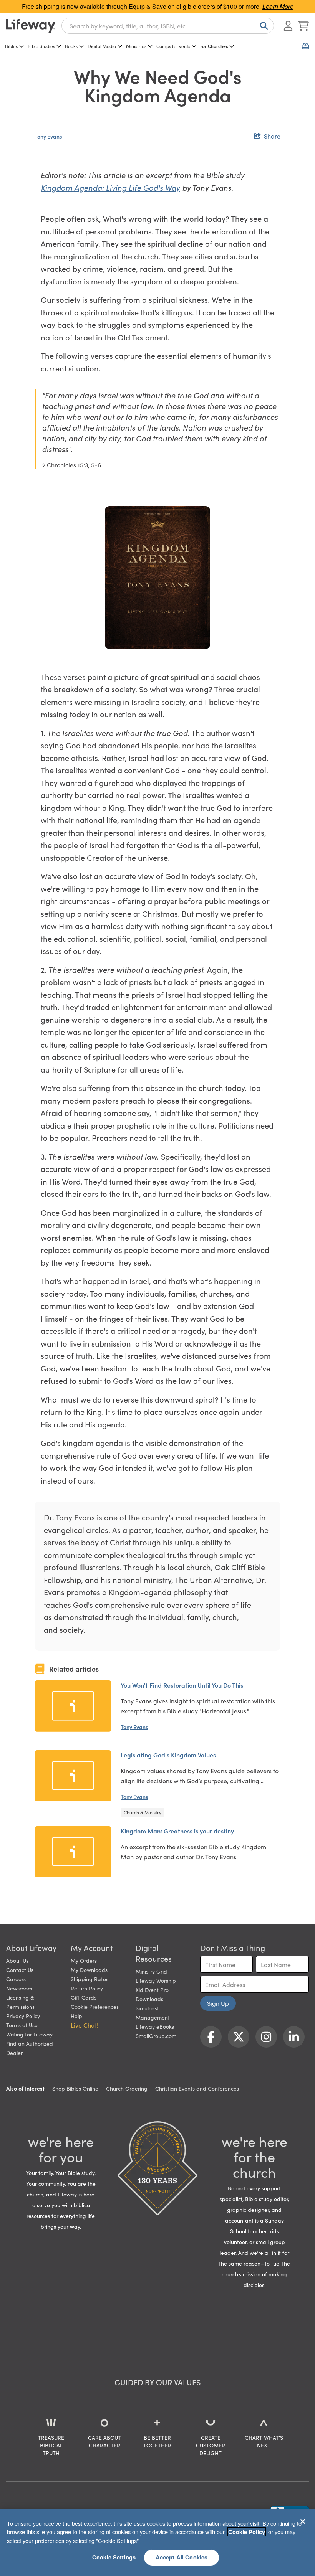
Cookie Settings (114, 2557)
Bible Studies (41, 46)
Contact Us (20, 1970)
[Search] (262, 26)
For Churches (214, 46)
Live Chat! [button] (85, 2025)
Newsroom (19, 1988)
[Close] (303, 2522)
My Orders (84, 1960)
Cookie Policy (247, 2532)
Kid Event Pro (152, 1990)
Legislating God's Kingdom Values (168, 1755)
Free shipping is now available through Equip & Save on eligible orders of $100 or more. (158, 6)
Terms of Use (22, 2025)
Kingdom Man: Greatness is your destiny (177, 1831)
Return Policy (87, 1988)
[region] (157, 2543)
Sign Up (218, 2003)
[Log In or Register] (288, 26)
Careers (16, 1979)
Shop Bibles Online (75, 2088)
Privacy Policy (23, 2016)
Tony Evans (48, 136)
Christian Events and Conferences (197, 2088)
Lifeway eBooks (155, 2026)
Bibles (11, 46)
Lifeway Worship (156, 1980)
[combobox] (168, 26)
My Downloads (89, 1970)
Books (71, 46)
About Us (17, 1960)
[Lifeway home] (31, 26)
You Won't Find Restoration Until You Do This (182, 1685)
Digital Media (102, 46)
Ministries (136, 46)
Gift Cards (84, 1997)
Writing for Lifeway (29, 2034)
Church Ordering (127, 2088)
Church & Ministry (143, 1812)
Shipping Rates (90, 1979)
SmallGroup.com (156, 2036)
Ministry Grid (151, 1971)
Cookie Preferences (95, 2007)
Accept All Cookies (182, 2557)
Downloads (149, 1999)
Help (76, 2016)
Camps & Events (173, 46)
